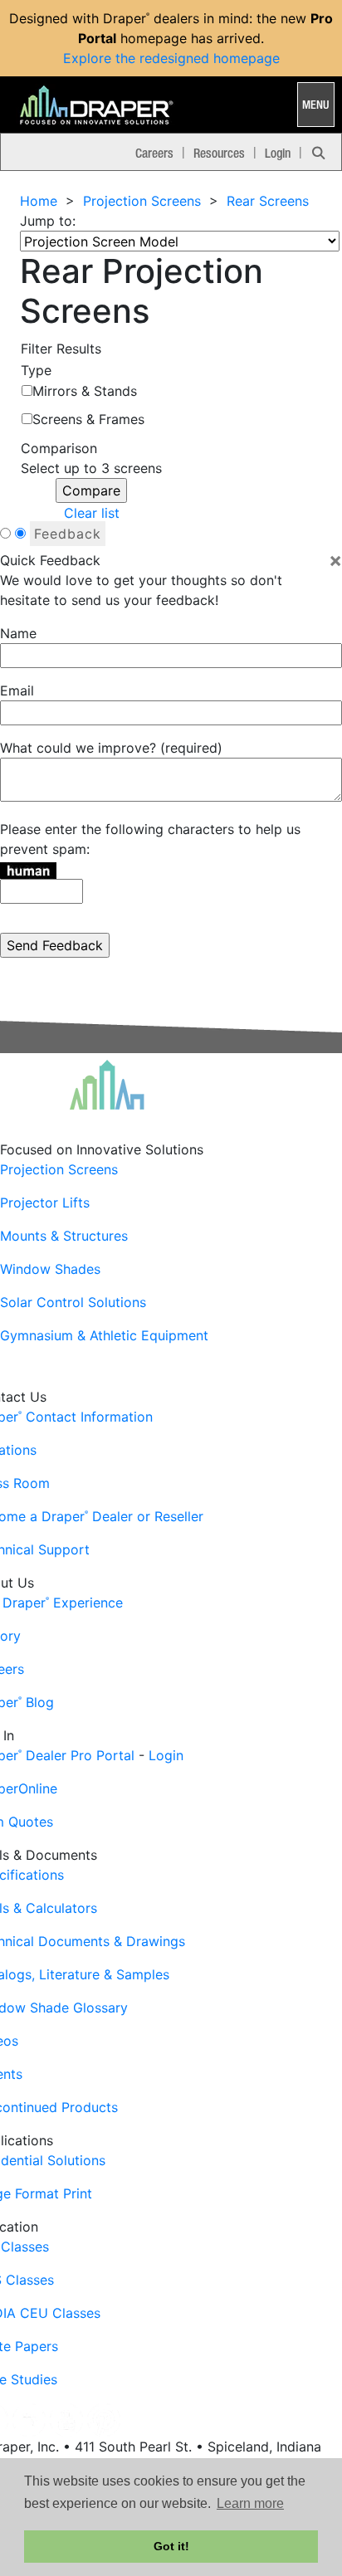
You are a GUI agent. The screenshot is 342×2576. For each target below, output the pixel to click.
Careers (154, 153)
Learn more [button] (250, 2503)
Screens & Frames (88, 419)
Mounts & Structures (64, 1236)
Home (39, 201)
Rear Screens (268, 201)
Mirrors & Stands (85, 391)
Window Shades (50, 1269)
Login (278, 153)
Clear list (92, 513)
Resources (219, 153)
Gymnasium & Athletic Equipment (104, 1335)
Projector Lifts (45, 1203)
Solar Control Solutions (73, 1302)
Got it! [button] (171, 2546)
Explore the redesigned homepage (171, 58)
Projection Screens (142, 201)
